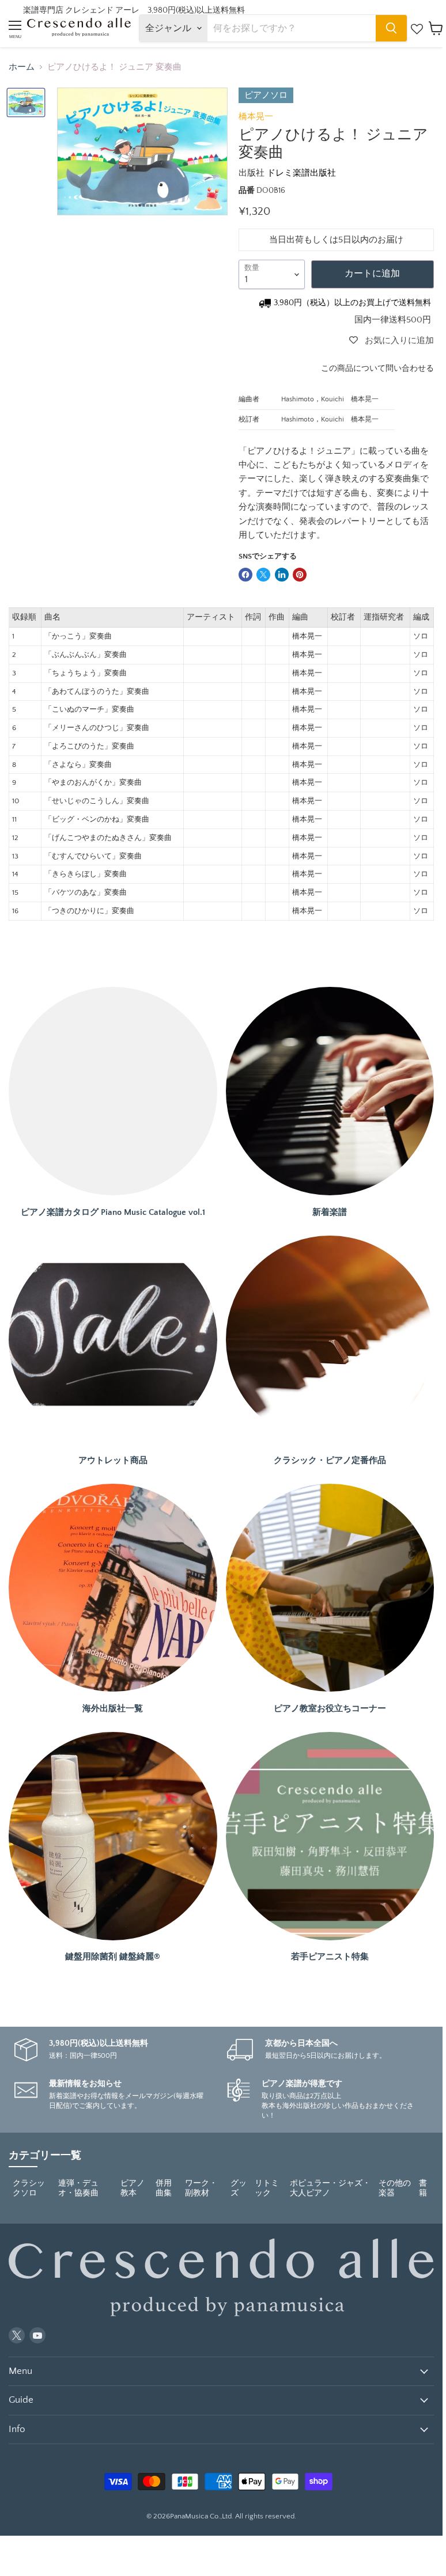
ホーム (22, 67)
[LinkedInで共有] (282, 575)
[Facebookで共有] (245, 575)
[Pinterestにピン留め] (300, 575)
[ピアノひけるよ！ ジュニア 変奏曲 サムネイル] (26, 103)
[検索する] (391, 28)
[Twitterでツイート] (263, 575)
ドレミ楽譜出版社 (301, 173)
